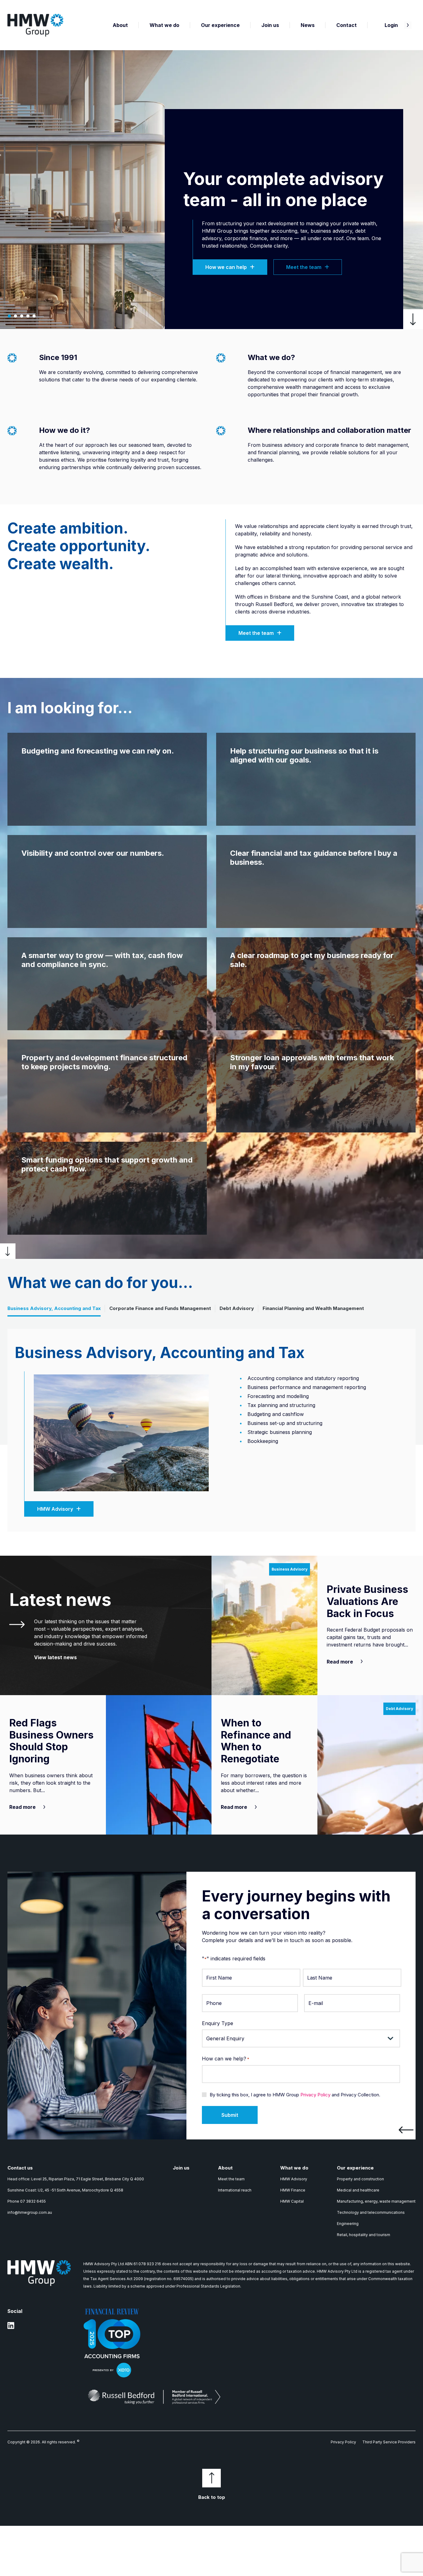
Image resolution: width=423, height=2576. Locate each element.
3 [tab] (22, 316)
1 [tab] (9, 316)
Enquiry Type (218, 2023)
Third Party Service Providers (389, 2442)
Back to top (212, 2497)
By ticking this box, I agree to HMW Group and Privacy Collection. (295, 2095)
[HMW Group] (35, 25)
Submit (230, 2115)
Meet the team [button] (304, 267)
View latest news (55, 1657)
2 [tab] (15, 316)
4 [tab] (28, 316)
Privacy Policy (315, 2095)
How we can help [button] (226, 267)
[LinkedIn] (11, 2328)
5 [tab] (34, 316)
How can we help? (226, 2059)
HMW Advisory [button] (55, 1509)
